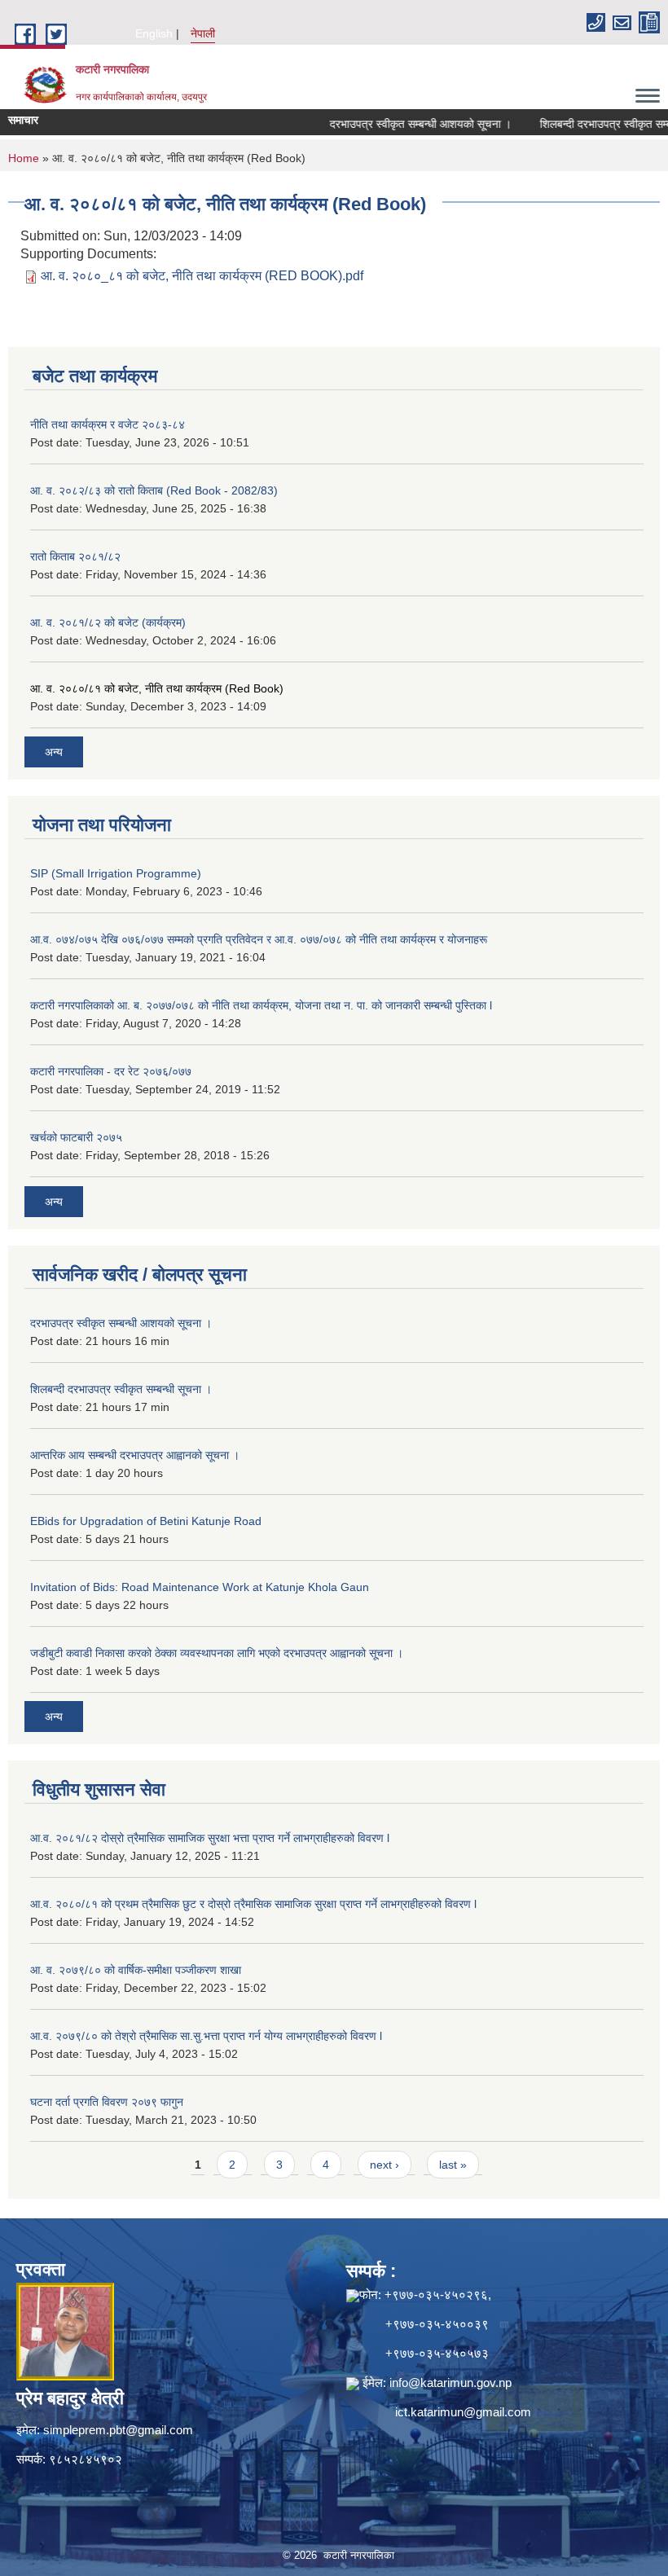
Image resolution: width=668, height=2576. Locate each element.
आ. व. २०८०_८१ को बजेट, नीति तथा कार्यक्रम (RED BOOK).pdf (202, 276)
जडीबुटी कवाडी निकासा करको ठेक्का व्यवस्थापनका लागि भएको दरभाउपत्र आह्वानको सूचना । (217, 1653)
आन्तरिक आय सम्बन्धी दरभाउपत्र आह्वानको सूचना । (135, 1455)
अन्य (54, 752)
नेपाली (203, 33)
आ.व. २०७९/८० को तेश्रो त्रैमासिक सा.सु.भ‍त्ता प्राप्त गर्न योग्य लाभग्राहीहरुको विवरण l (206, 2036)
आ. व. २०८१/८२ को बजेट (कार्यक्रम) (108, 622)
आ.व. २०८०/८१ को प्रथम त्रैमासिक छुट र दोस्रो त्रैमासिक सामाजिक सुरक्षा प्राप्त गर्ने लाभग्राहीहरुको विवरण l (253, 1904)
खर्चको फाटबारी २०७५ (76, 1137)
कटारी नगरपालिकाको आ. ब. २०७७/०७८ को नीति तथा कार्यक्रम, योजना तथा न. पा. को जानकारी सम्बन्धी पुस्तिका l (261, 1005)
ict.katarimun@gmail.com (463, 2412)
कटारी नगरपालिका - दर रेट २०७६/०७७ (111, 1071)
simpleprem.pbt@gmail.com (118, 2430)
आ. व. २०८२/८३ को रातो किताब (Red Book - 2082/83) (154, 490)
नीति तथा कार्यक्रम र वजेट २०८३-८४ (108, 424)
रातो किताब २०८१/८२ (75, 556)
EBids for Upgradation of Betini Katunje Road (146, 1521)
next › (385, 2165)
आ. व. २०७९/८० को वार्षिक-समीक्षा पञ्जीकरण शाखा (136, 1970)
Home (24, 158)
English (154, 33)
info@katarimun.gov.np (450, 2383)
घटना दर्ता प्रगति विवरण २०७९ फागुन (107, 2102)
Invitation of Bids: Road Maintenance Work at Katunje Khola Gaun (200, 1587)
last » (453, 2165)
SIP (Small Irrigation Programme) (116, 873)
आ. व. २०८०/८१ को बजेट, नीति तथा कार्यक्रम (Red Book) (157, 688)
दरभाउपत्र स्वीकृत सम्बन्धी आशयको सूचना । (390, 124)
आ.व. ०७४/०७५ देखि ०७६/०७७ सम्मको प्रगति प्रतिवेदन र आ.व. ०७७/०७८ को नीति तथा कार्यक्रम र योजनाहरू (259, 939)
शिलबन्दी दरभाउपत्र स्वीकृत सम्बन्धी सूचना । (121, 1389)
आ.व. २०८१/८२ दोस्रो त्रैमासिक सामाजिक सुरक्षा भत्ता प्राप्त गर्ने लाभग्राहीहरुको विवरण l (210, 1838)
